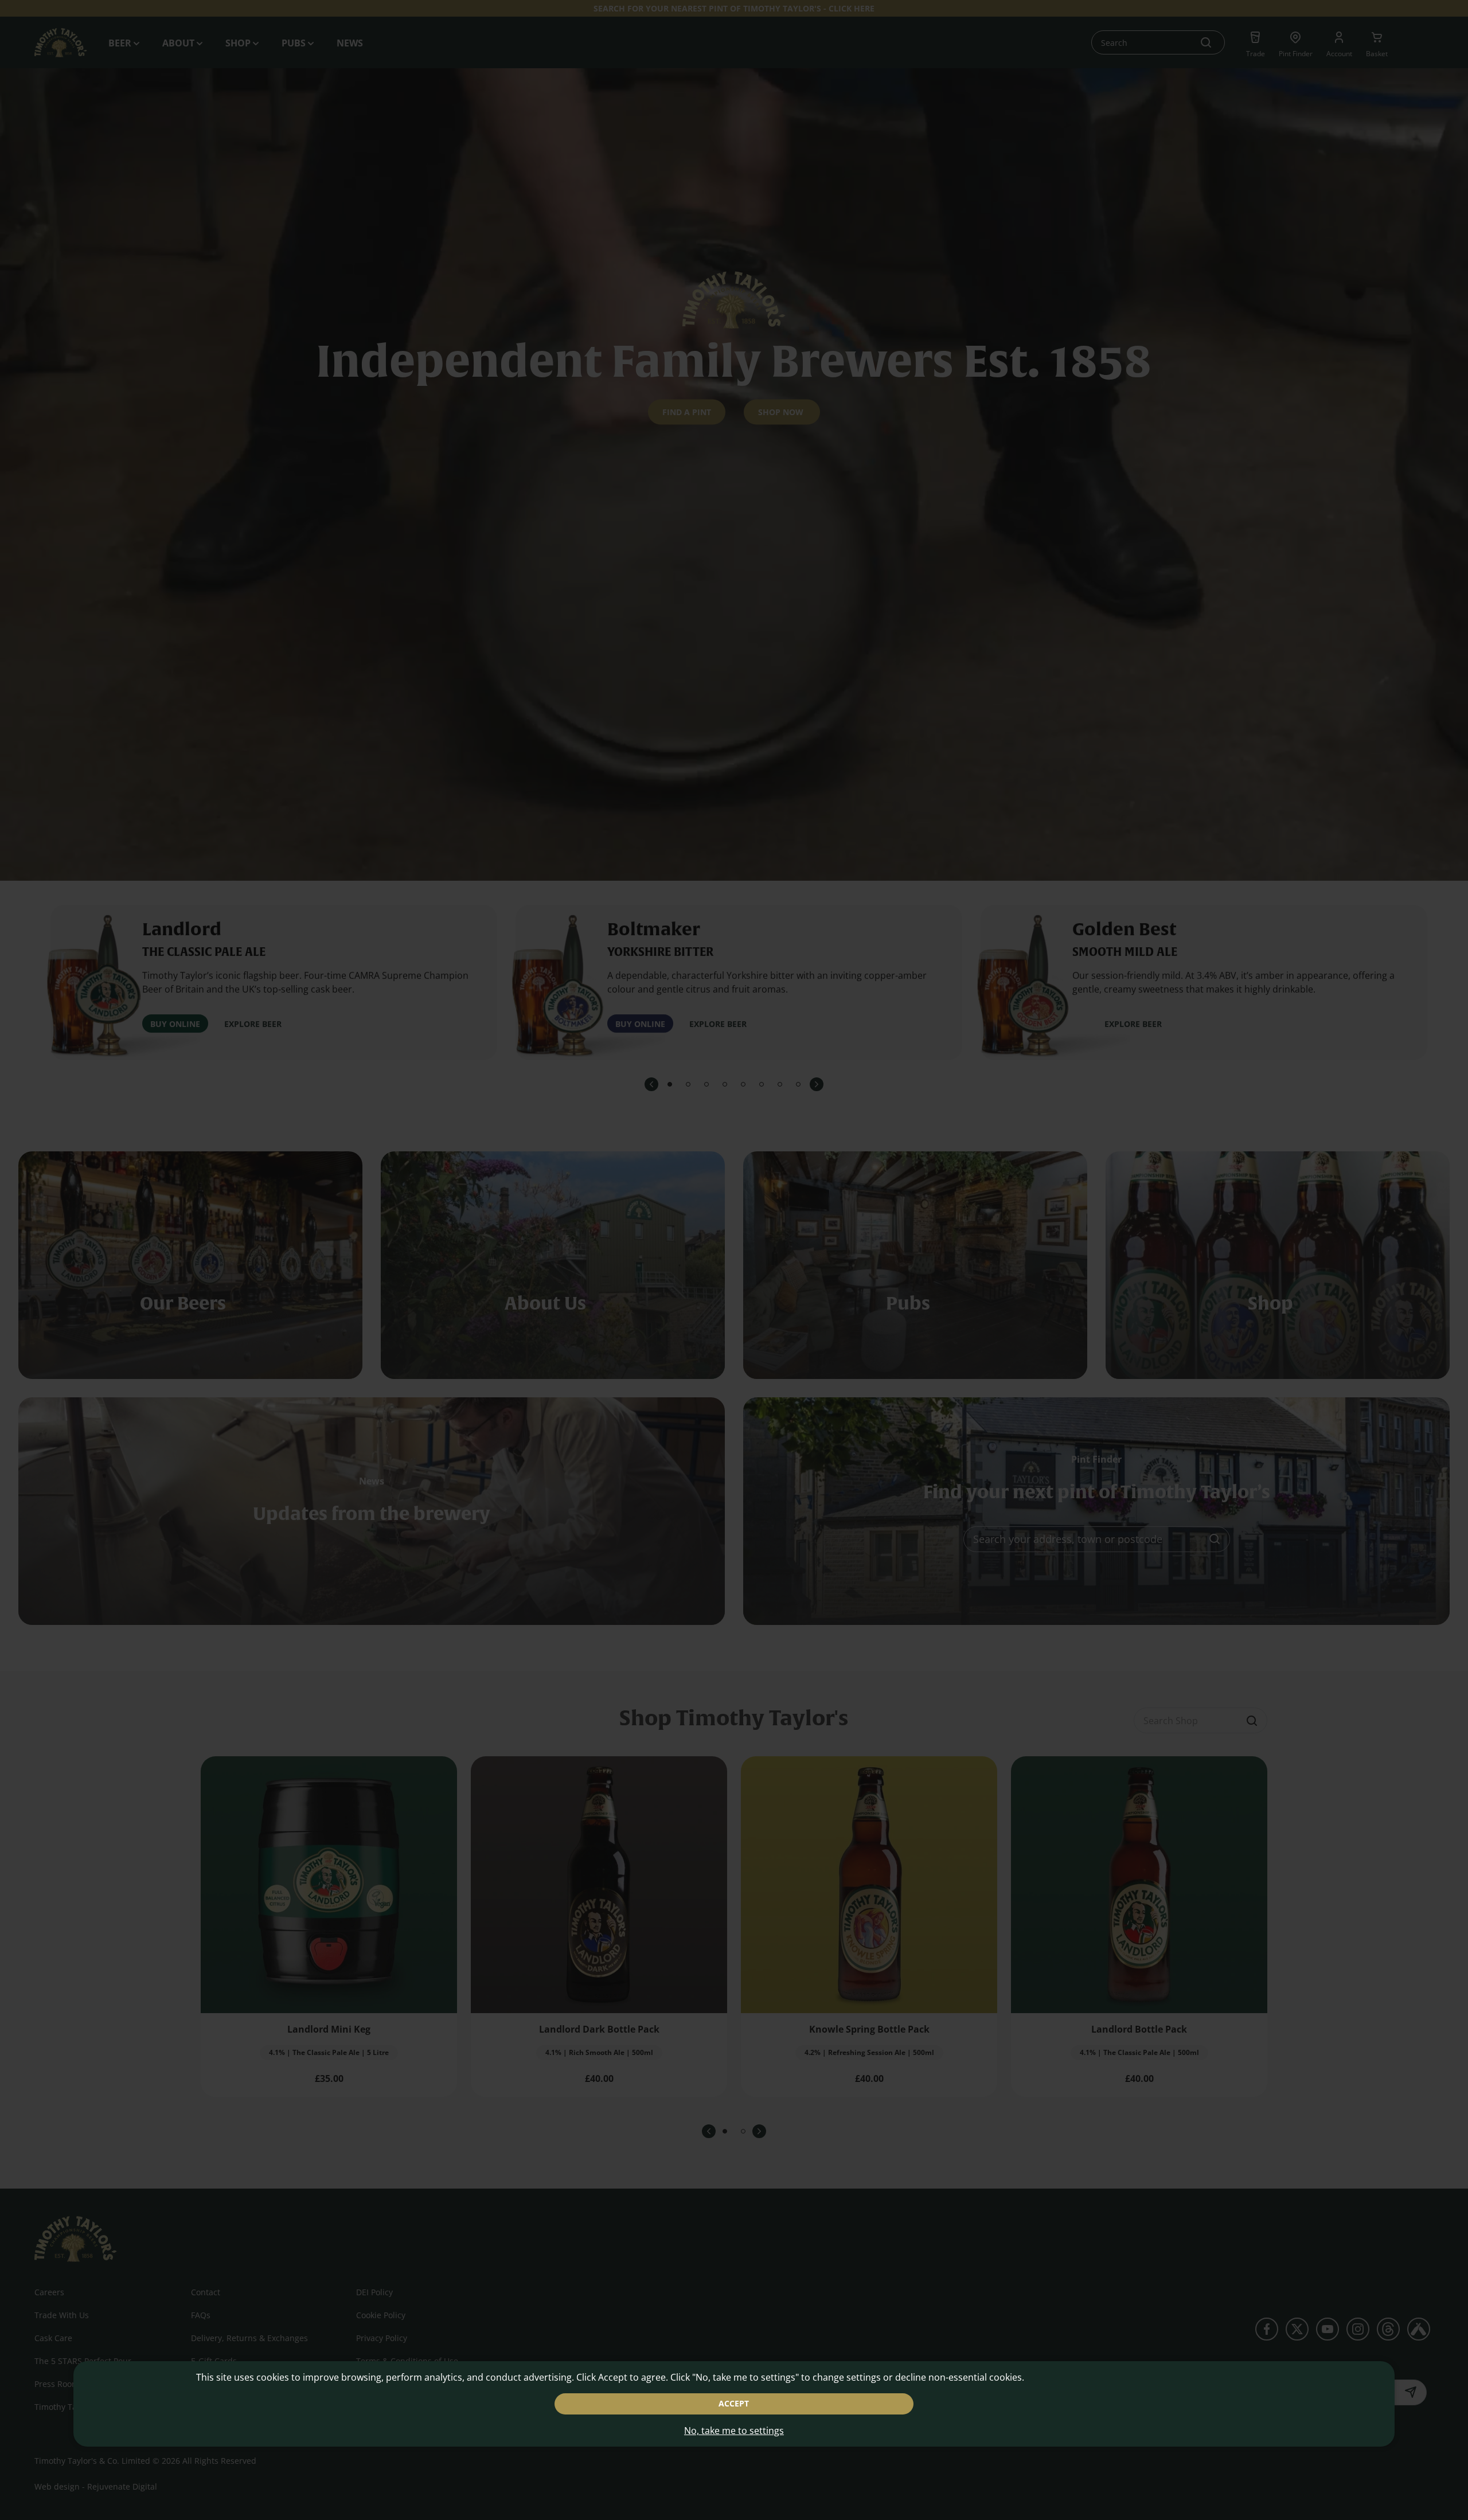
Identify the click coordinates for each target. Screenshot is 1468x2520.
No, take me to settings (734, 2431)
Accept (734, 2403)
